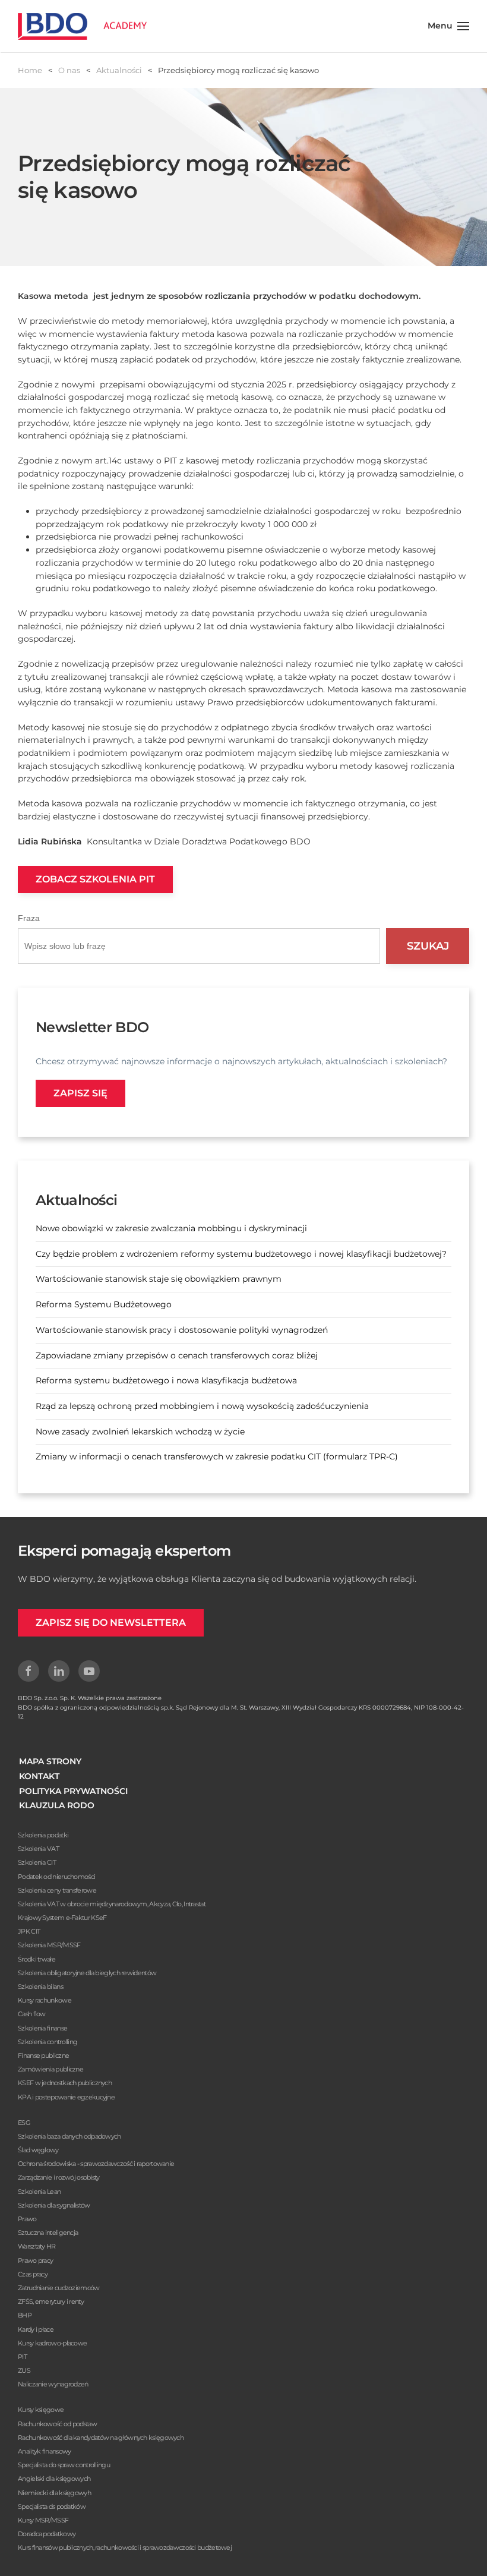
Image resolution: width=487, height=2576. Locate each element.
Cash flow (32, 2014)
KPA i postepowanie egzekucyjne (66, 2097)
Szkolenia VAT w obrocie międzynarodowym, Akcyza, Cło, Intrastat (112, 1904)
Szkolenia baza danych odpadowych (69, 2136)
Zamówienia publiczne (50, 2069)
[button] (449, 26)
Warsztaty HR (37, 2246)
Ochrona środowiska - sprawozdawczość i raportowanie (96, 2164)
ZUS (24, 2370)
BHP (25, 2315)
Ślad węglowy (38, 2150)
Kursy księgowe (41, 2410)
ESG (24, 2123)
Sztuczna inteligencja (48, 2233)
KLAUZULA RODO (57, 1805)
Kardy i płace (36, 2329)
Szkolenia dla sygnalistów (54, 2205)
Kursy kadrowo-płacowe (52, 2343)
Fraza (29, 918)
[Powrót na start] (82, 26)
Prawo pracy (35, 2260)
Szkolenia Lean (39, 2192)
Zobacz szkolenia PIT (95, 879)
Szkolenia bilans (40, 1987)
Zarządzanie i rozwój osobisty (59, 2177)
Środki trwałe (37, 1959)
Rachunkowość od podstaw (57, 2424)
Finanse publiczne (43, 2055)
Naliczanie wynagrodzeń (53, 2384)
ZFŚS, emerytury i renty (51, 2301)
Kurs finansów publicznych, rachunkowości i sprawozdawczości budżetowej (125, 2547)
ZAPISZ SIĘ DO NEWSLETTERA (111, 1623)
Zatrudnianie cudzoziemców (59, 2288)
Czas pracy (33, 2274)
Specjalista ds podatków (52, 2506)
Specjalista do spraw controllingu (64, 2465)
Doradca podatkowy (47, 2534)
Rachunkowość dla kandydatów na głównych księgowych (101, 2438)
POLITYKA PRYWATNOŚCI (73, 1791)
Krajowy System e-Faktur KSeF (62, 1918)
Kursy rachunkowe (45, 2000)
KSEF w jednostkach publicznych (65, 2083)
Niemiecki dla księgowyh (54, 2493)
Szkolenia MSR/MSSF (49, 1945)
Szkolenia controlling (48, 2042)
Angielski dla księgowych (54, 2479)
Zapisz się (80, 1093)
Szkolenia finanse (42, 2028)
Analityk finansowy (44, 2451)
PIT (22, 2357)
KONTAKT (39, 1776)
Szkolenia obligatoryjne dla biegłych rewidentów (87, 1973)
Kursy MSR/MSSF (43, 2520)
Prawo (27, 2219)
